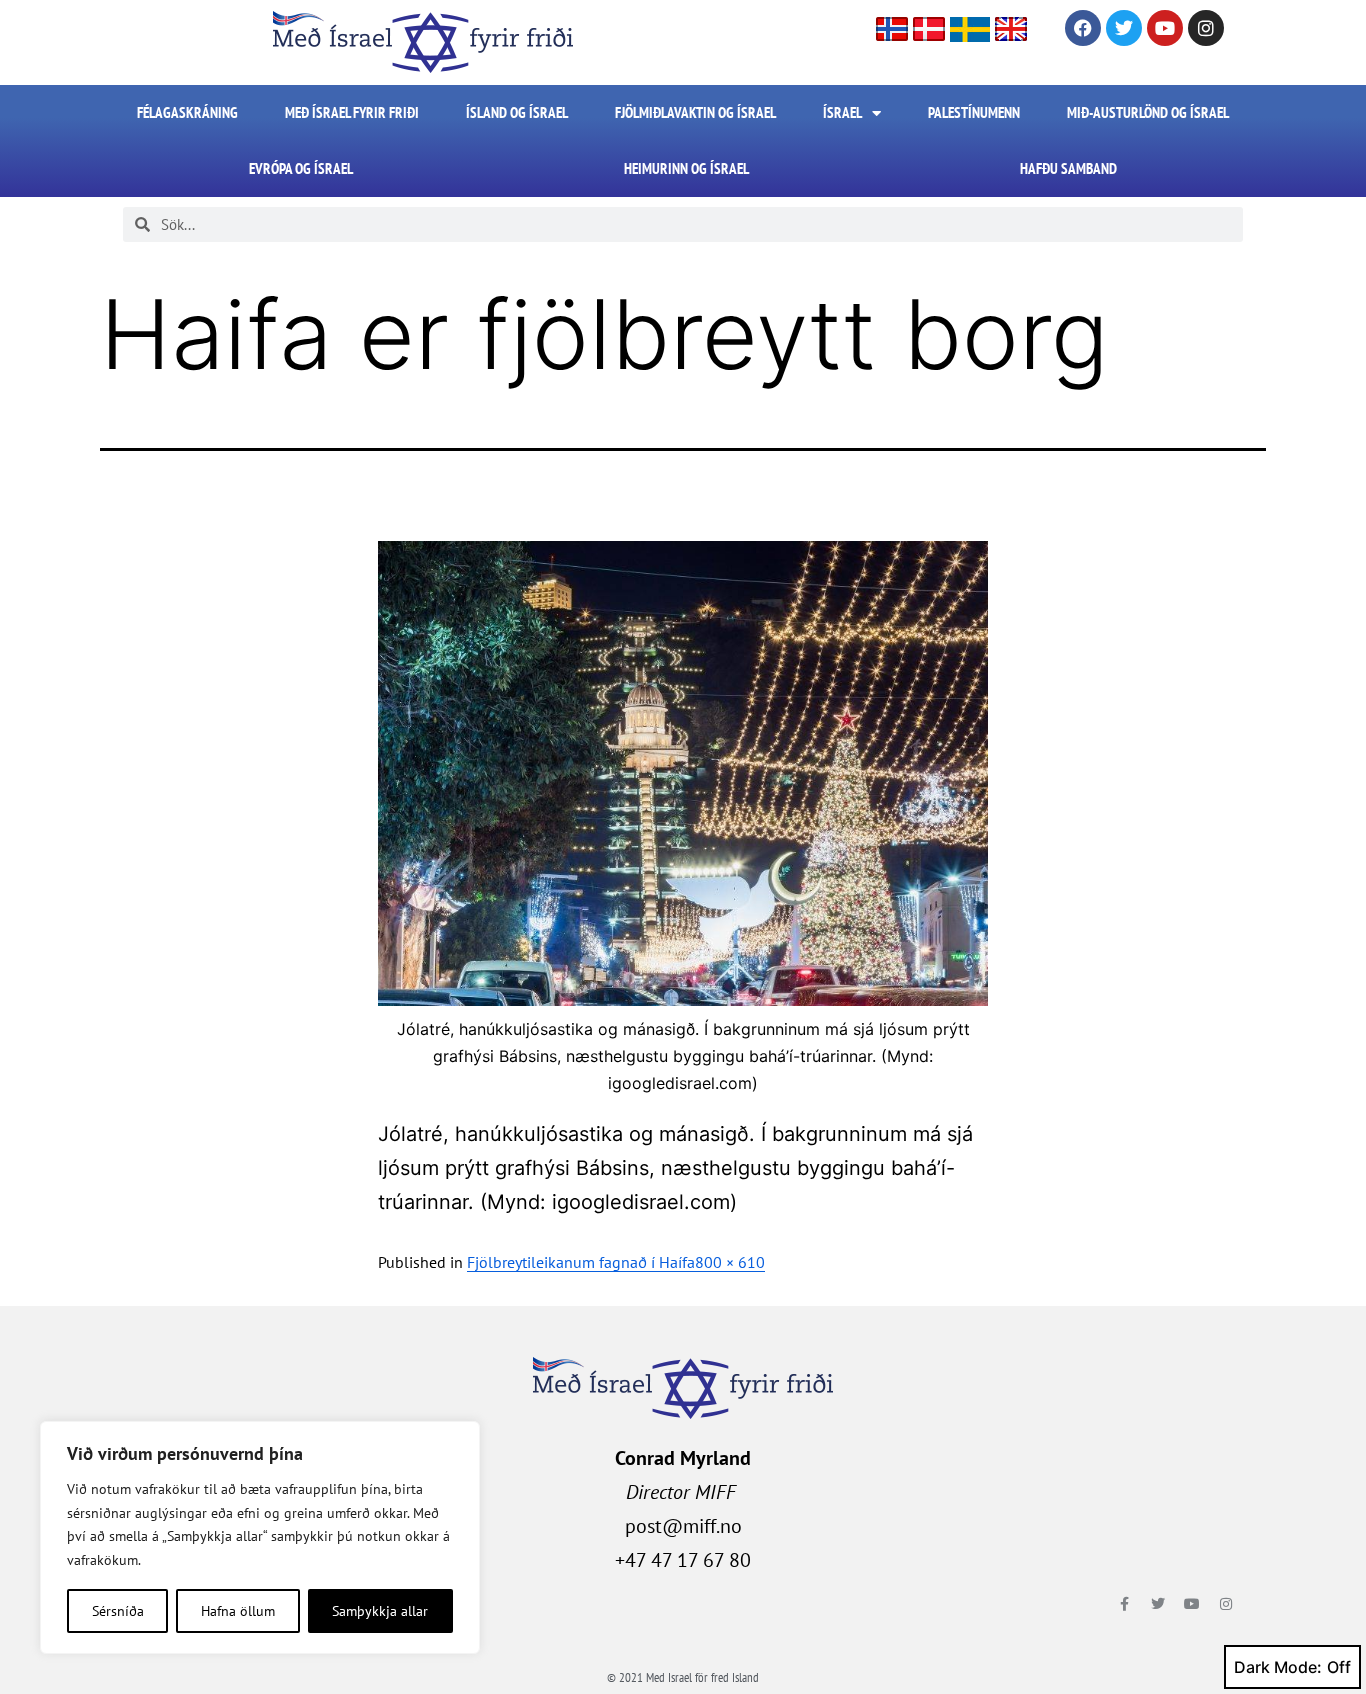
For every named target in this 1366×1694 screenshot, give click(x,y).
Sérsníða (118, 1611)
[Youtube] (1165, 28)
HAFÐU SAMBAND (1068, 168)
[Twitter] (1124, 28)
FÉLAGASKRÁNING (187, 112)
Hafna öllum (238, 1611)
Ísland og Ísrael (517, 112)
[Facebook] (1083, 28)
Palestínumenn (974, 112)
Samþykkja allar (380, 1611)
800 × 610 (730, 1262)
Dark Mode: (1278, 1667)
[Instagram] (1206, 28)
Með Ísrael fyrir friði (352, 112)
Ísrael (842, 112)
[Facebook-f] (1124, 1604)
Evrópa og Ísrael (301, 168)
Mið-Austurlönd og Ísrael (1148, 112)
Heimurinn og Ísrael (686, 168)
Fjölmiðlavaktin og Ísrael (695, 112)
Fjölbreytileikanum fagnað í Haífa (581, 1262)
